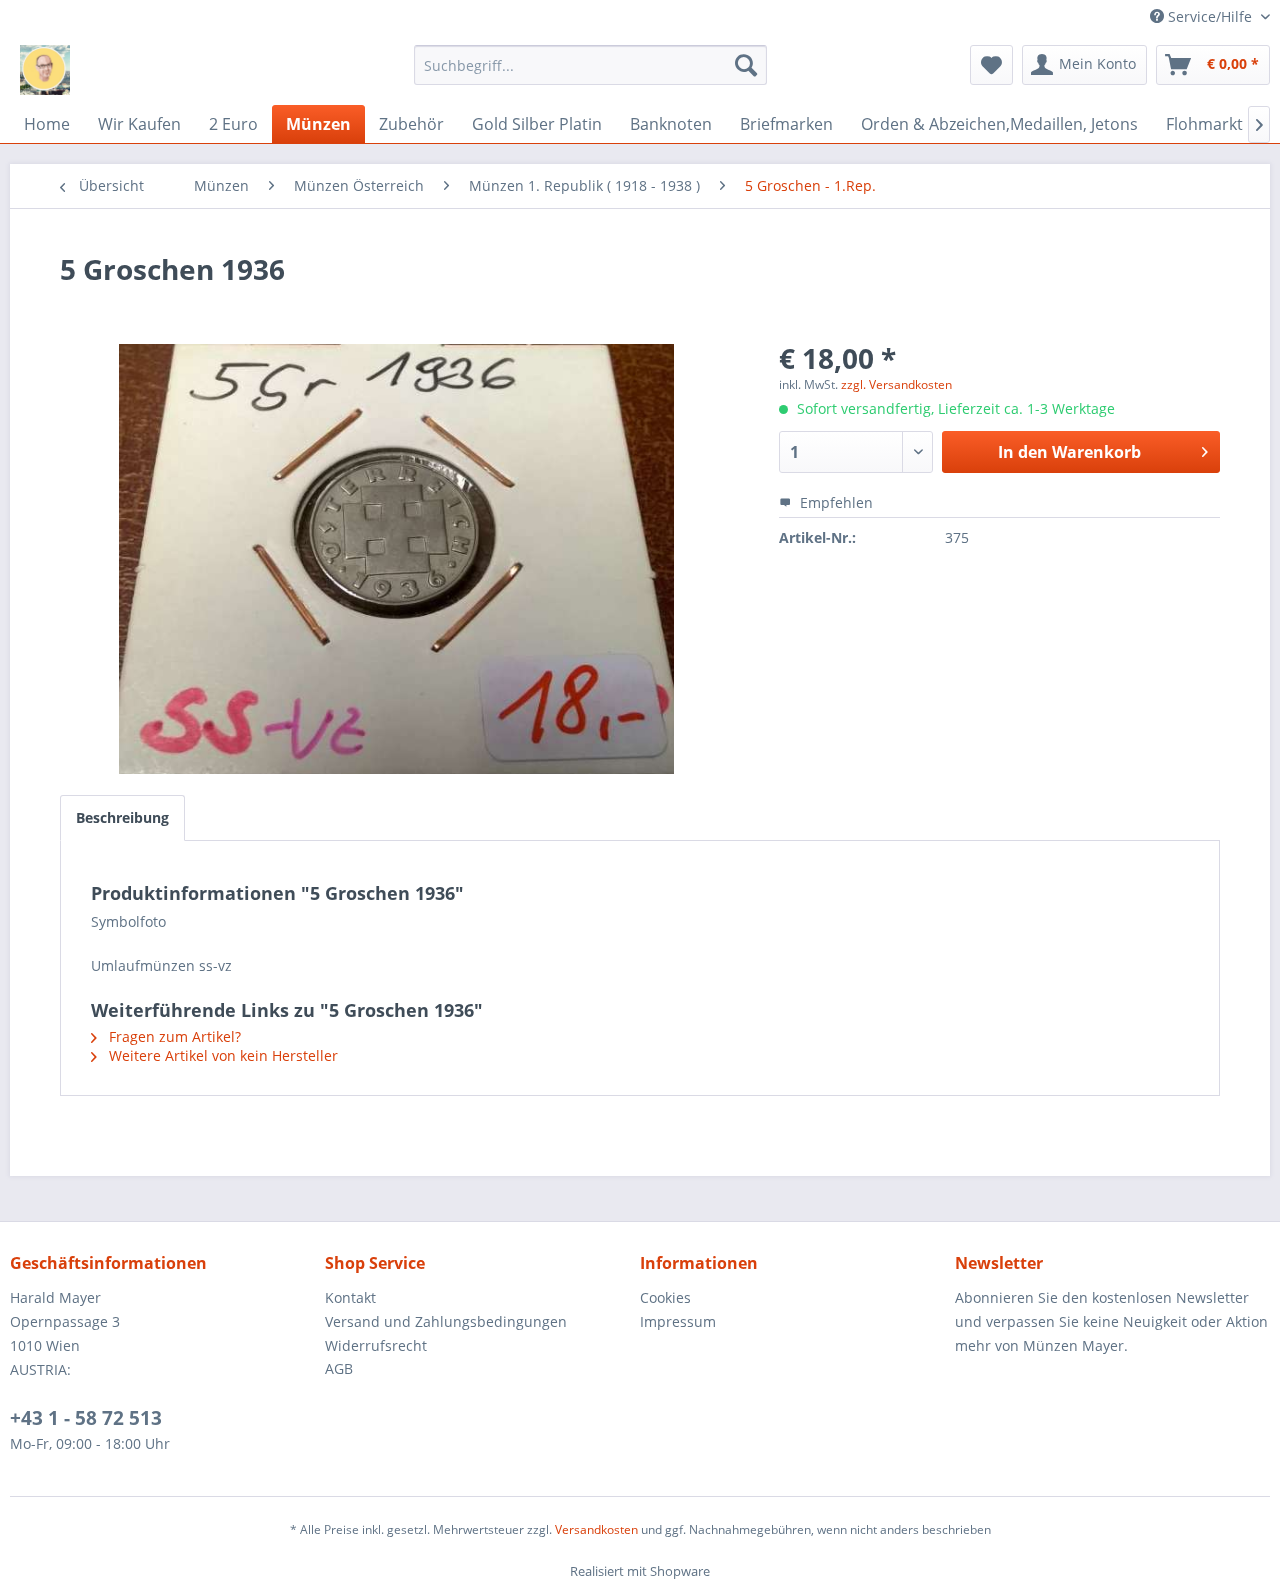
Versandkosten (596, 1529)
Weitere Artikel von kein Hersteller (221, 1055)
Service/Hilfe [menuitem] (1210, 16)
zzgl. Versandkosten (896, 384)
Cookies (665, 1297)
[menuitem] (590, 65)
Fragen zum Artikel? (173, 1036)
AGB (339, 1368)
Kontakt (350, 1297)
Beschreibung (122, 817)
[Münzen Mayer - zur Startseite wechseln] (45, 70)
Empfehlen (834, 502)
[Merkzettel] (991, 65)
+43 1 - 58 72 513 (86, 1418)
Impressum (678, 1321)
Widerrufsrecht (376, 1345)
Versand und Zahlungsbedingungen (446, 1321)
